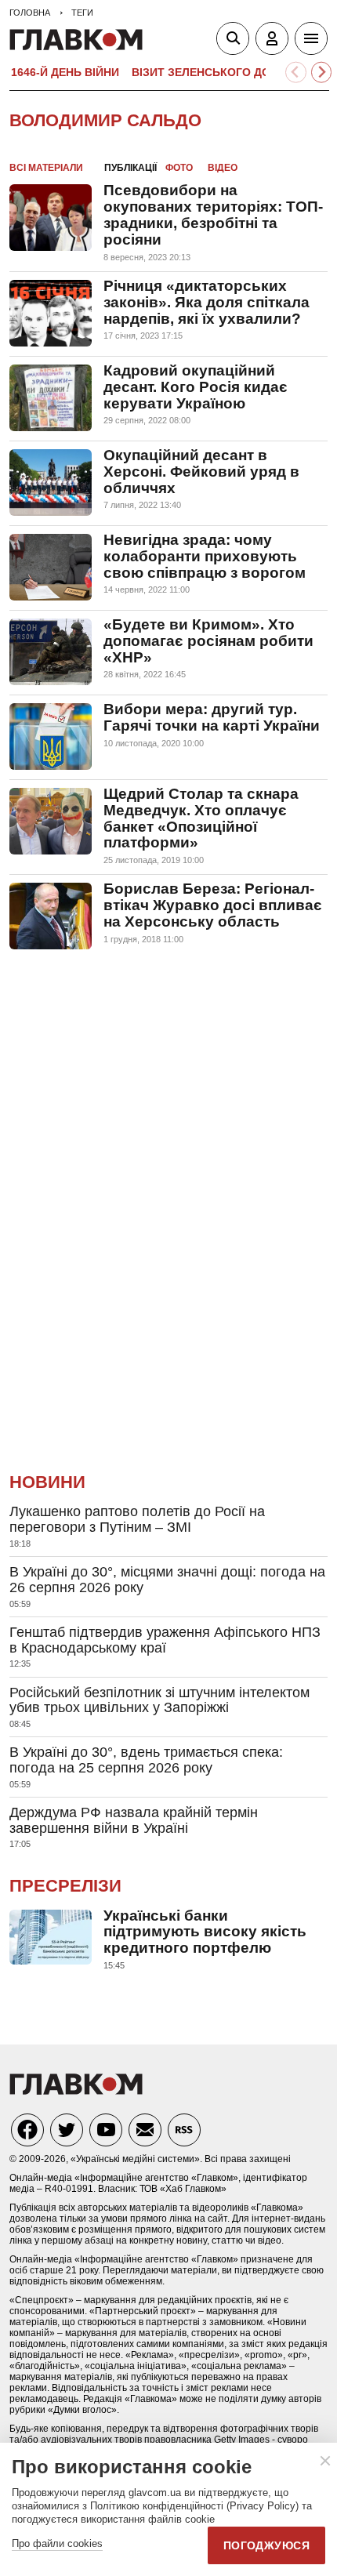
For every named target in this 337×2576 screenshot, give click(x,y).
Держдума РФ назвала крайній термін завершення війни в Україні (134, 1820)
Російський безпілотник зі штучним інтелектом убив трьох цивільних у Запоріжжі (159, 1700)
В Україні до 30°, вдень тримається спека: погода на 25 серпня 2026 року (146, 1760)
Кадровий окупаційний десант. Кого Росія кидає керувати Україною (196, 387)
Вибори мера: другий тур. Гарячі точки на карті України (212, 717)
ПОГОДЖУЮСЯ (266, 2545)
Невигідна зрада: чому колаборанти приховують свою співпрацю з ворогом (205, 556)
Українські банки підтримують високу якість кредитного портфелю (205, 1932)
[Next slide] (322, 73)
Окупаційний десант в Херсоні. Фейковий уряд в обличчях (201, 472)
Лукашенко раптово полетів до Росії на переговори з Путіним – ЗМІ (137, 1519)
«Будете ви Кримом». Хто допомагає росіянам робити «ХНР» (208, 641)
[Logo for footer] (76, 2090)
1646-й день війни (65, 72)
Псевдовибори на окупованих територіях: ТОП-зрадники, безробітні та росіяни (213, 215)
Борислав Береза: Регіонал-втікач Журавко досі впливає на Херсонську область (213, 905)
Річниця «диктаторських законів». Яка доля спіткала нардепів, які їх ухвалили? (207, 302)
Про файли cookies (57, 2543)
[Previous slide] (296, 73)
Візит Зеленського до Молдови (232, 72)
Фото (179, 168)
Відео (223, 168)
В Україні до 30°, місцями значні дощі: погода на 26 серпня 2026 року (167, 1580)
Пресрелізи (65, 1886)
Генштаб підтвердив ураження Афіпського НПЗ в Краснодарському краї (165, 1640)
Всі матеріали (46, 168)
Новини (47, 1482)
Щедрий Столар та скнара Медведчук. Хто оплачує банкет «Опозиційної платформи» (201, 818)
